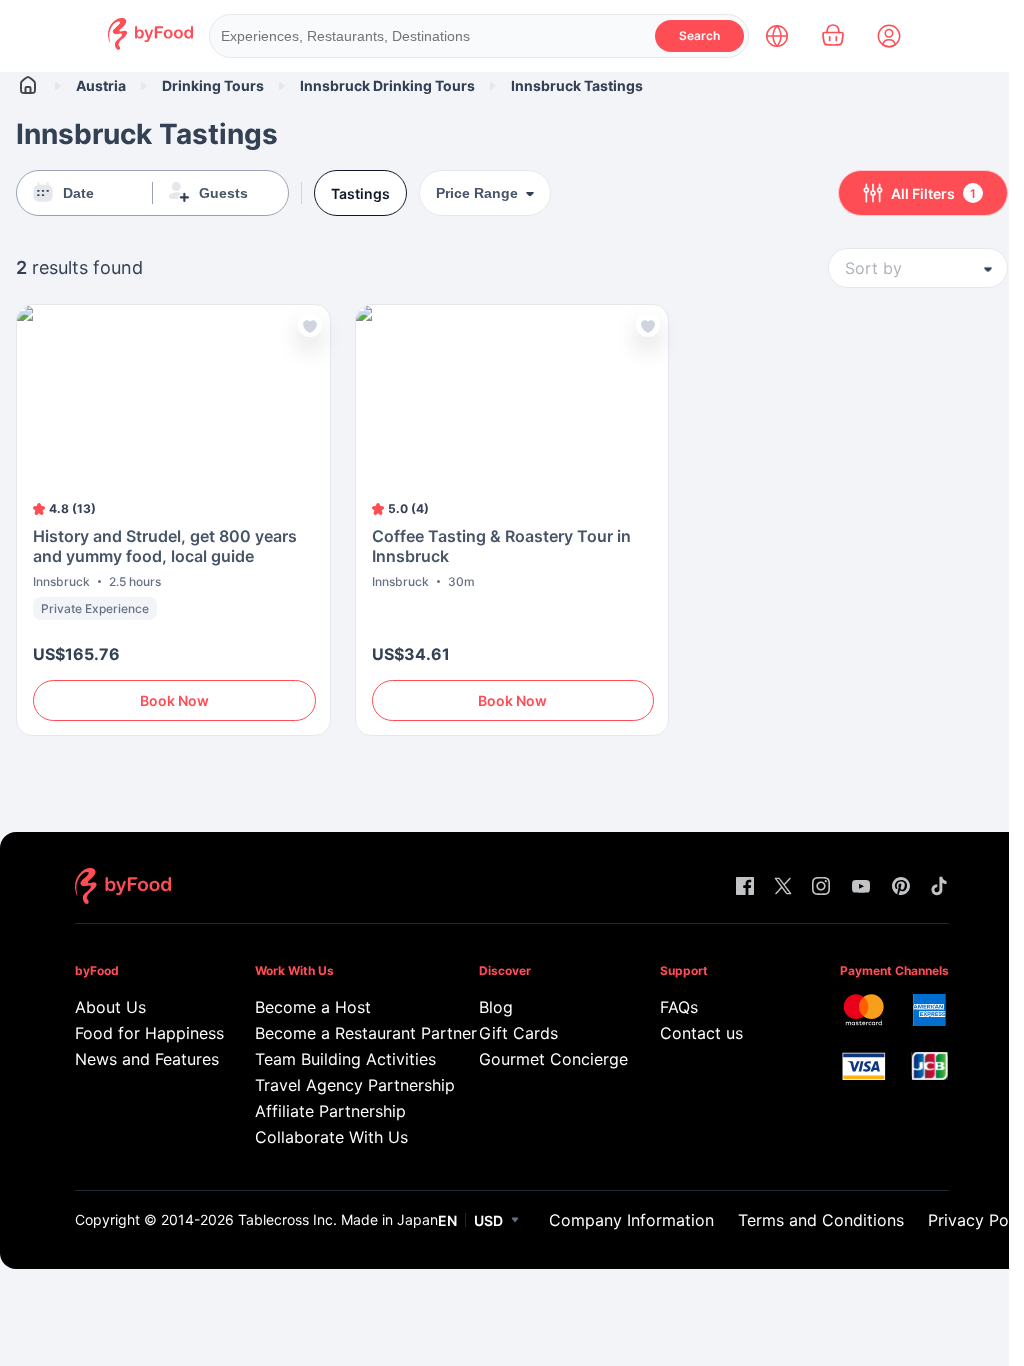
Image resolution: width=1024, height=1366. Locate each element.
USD (488, 1220)
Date (78, 193)
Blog (496, 1007)
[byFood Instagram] (821, 887)
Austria (101, 85)
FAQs (679, 1007)
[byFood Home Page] (150, 44)
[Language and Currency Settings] (777, 36)
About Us (110, 1007)
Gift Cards (518, 1033)
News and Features (136, 1059)
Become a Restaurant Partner (338, 1033)
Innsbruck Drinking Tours (387, 85)
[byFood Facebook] (745, 887)
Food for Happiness (136, 1033)
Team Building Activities (338, 1059)
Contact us (701, 1033)
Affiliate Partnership (330, 1111)
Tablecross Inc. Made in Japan (338, 1219)
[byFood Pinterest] (901, 887)
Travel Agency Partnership (338, 1085)
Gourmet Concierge (540, 1059)
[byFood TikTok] (939, 887)
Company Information (631, 1220)
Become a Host (313, 1007)
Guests (223, 193)
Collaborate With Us (331, 1137)
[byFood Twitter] (783, 887)
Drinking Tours (213, 85)
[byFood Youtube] (861, 887)
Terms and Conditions (821, 1220)
